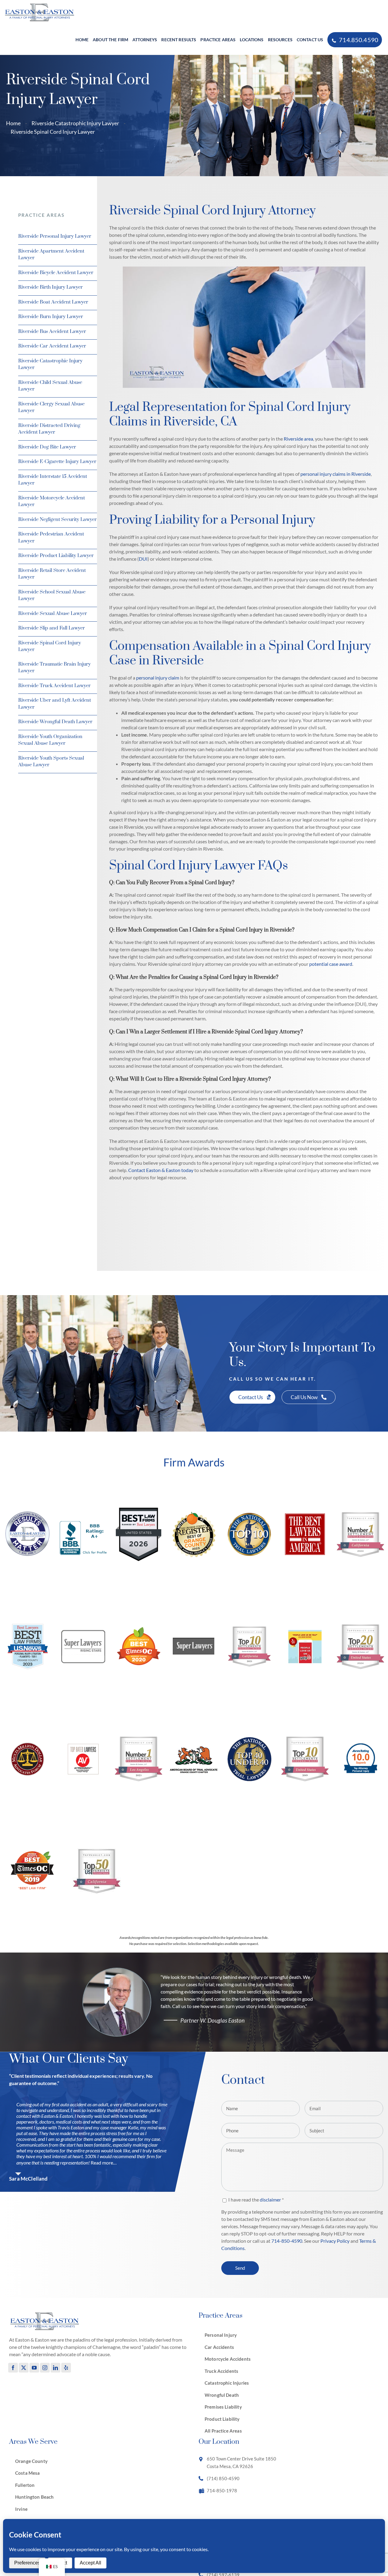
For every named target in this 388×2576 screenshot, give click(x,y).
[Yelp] (66, 2368)
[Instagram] (45, 2368)
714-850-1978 (222, 2490)
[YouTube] (34, 2368)
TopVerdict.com (360, 1584)
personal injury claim (158, 678)
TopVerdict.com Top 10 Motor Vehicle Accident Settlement (26, 1519)
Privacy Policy (335, 2241)
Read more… (104, 2163)
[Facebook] (13, 2368)
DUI (143, 559)
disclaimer (270, 2200)
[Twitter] (24, 2368)
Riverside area (298, 439)
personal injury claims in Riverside (336, 474)
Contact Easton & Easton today (161, 1170)
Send (240, 2268)
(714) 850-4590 (223, 2478)
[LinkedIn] (55, 2368)
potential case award (331, 964)
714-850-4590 (287, 2241)
